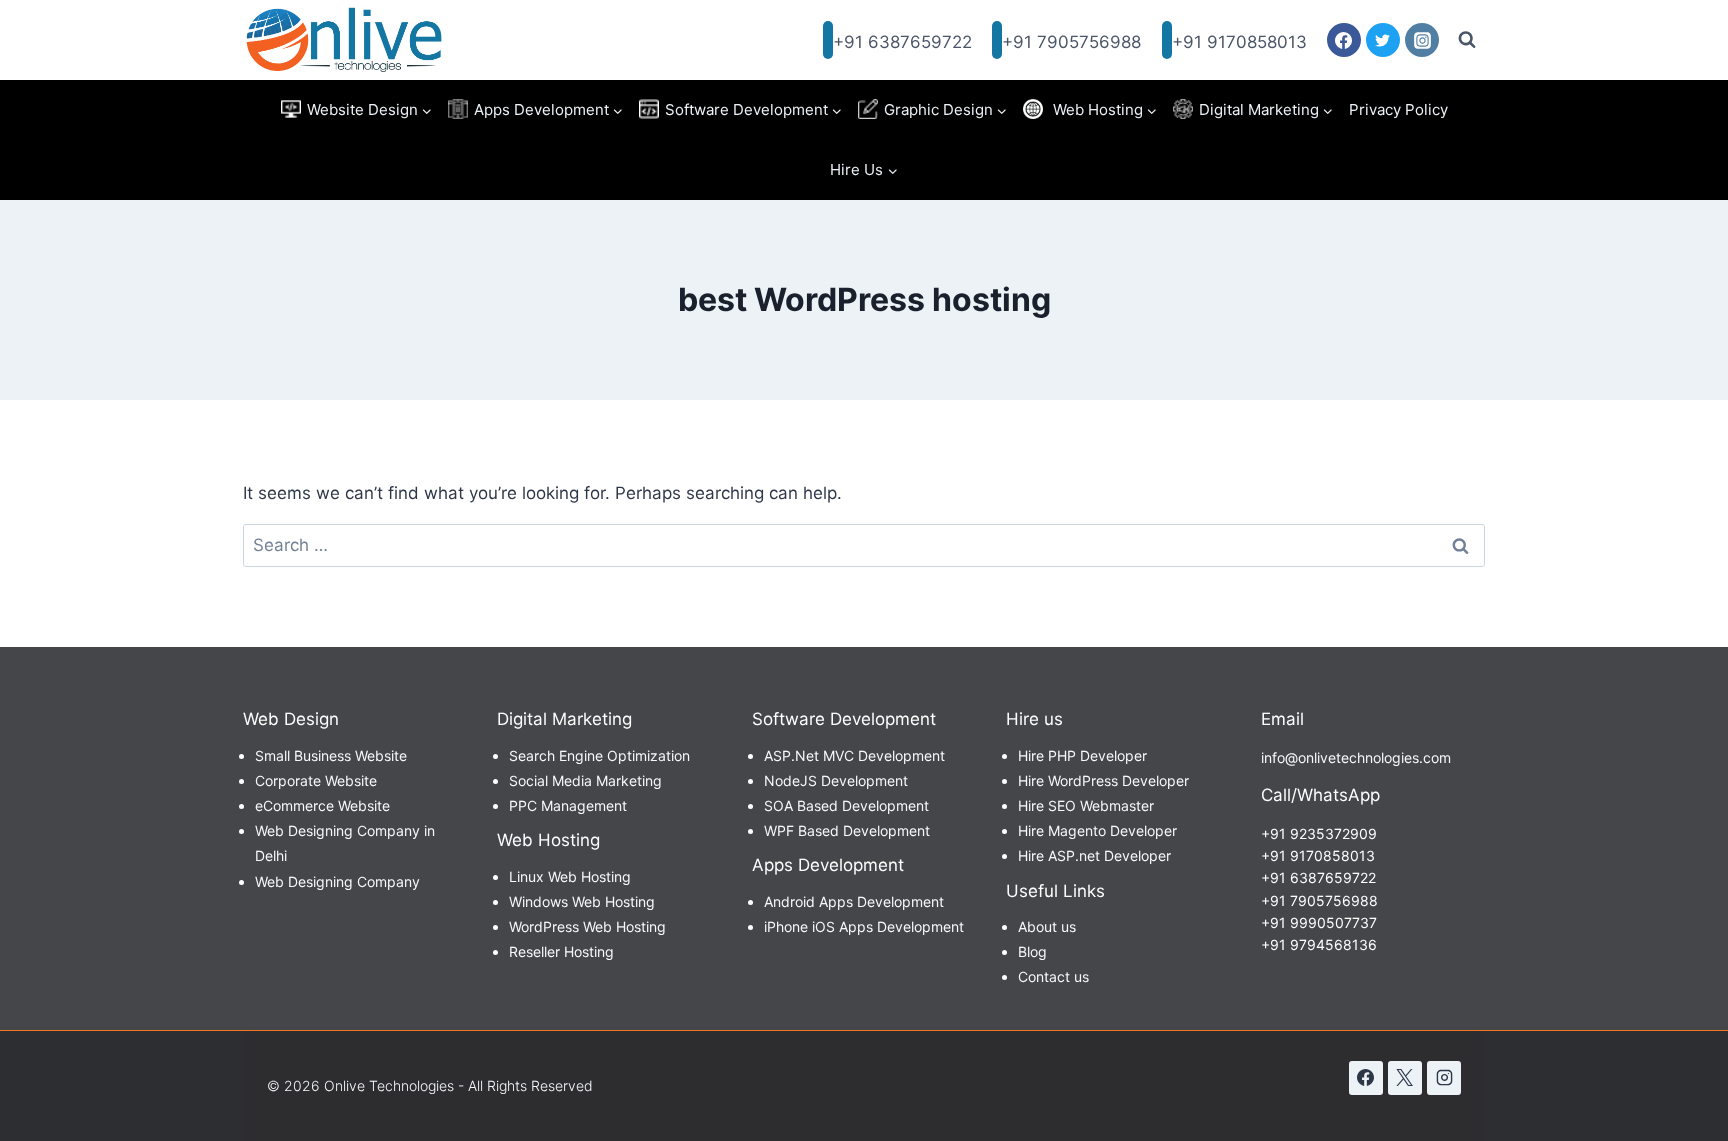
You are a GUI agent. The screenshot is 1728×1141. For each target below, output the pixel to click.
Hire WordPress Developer (1103, 780)
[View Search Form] (1467, 40)
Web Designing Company (337, 881)
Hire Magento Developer (1097, 830)
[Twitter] (1383, 40)
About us (1047, 926)
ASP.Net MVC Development (854, 755)
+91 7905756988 (1071, 42)
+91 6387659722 (902, 42)
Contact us (1053, 976)
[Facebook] (1344, 40)
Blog (1032, 951)
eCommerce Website (322, 805)
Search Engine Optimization (599, 755)
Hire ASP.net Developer (1094, 855)
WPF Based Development (847, 830)
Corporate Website (316, 780)
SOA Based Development (846, 805)
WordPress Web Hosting (587, 926)
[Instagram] (1422, 40)
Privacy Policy (1398, 109)
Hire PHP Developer (1082, 755)
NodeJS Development (836, 780)
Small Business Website (331, 755)
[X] (1405, 1078)
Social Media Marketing (585, 780)
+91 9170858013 (1239, 42)
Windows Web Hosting (582, 901)
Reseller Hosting (561, 951)
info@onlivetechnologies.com (1356, 757)
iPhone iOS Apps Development (864, 926)
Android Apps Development (854, 901)
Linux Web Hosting (570, 876)
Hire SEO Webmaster (1086, 805)
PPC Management (568, 805)
